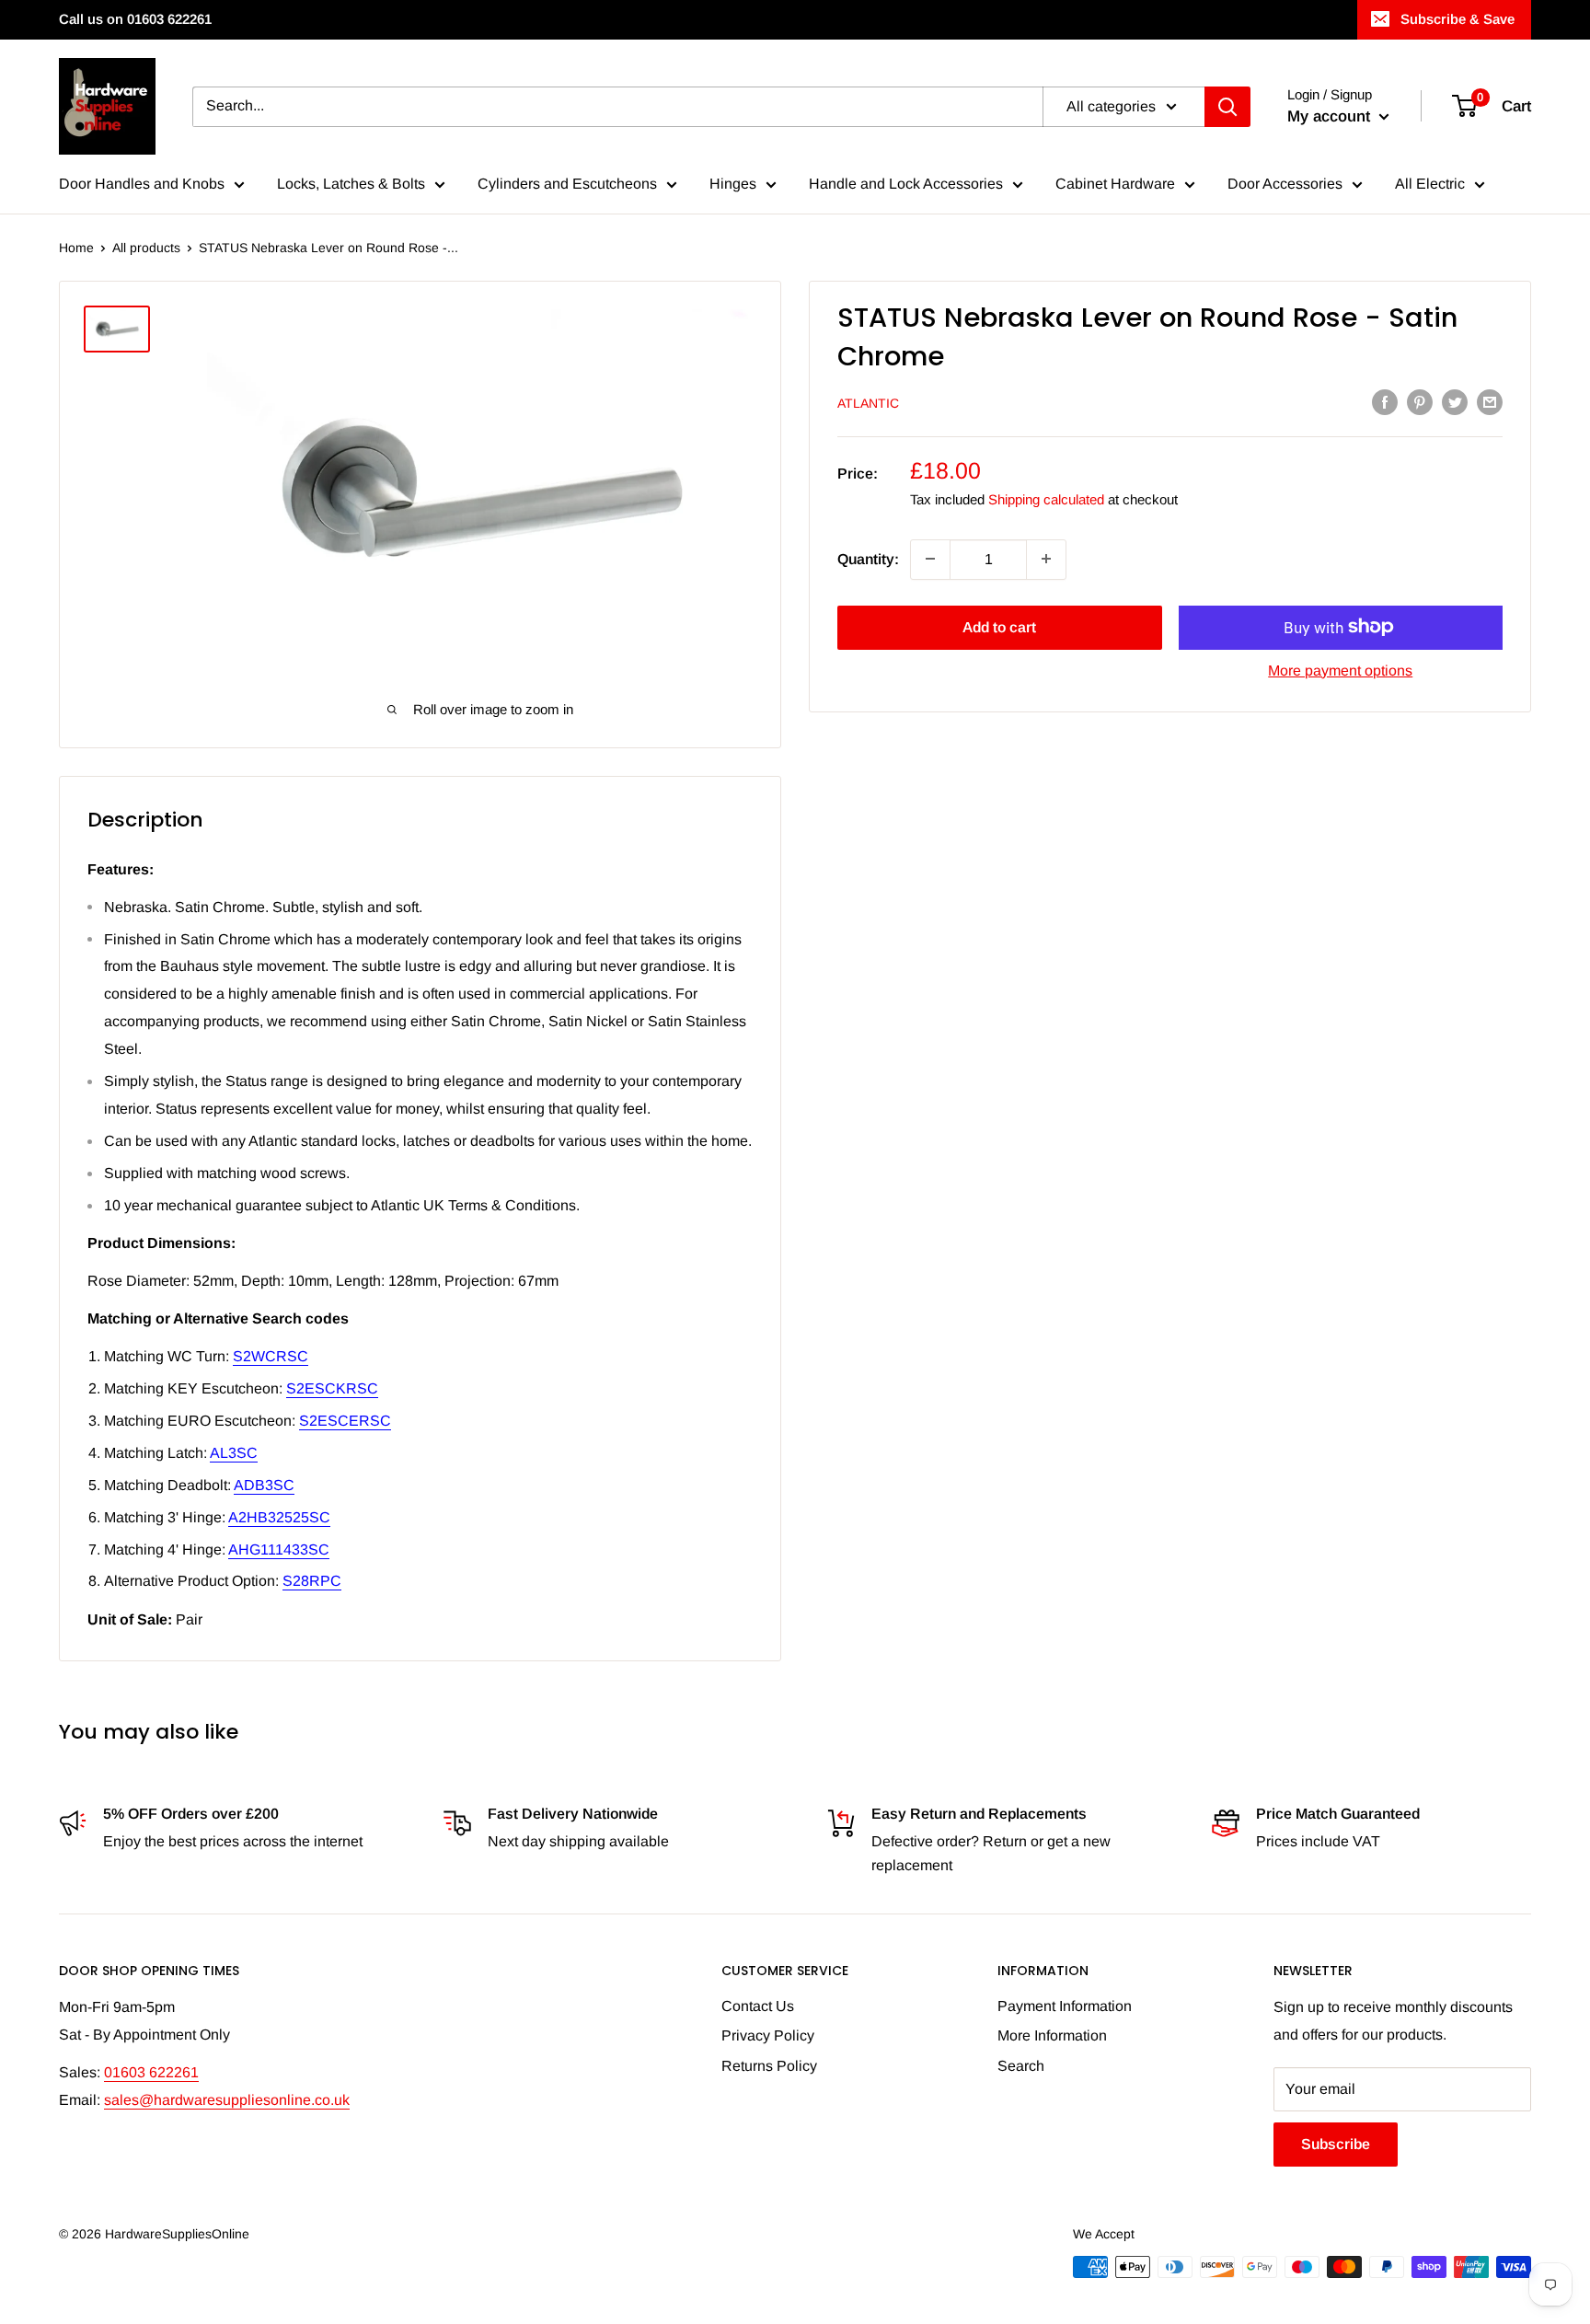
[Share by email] (1490, 401)
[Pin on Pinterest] (1420, 401)
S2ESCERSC (345, 1421)
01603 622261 (151, 2072)
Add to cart (999, 626)
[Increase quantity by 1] (1046, 559)
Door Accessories (1285, 184)
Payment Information (1065, 2006)
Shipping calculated (1046, 499)
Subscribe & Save (1457, 19)
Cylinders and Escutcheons (567, 184)
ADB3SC (264, 1485)
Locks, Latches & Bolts (351, 184)
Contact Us (758, 2006)
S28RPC (312, 1581)
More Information (1052, 2035)
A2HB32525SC (279, 1517)
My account (1331, 116)
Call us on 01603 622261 (135, 19)
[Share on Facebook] (1385, 401)
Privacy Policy (768, 2035)
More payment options (1340, 670)
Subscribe (1336, 2144)
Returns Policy (769, 2066)
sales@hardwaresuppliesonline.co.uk (227, 2100)
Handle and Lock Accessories (906, 184)
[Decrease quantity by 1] (930, 559)
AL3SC (234, 1453)
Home (76, 248)
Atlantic (868, 403)
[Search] (1227, 107)
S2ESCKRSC (332, 1388)
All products (146, 248)
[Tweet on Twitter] (1455, 401)
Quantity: (868, 558)
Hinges (733, 184)
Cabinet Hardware (1115, 184)
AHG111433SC (279, 1549)
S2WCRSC (271, 1356)
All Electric (1430, 184)
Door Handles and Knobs (142, 184)
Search (1021, 2066)
